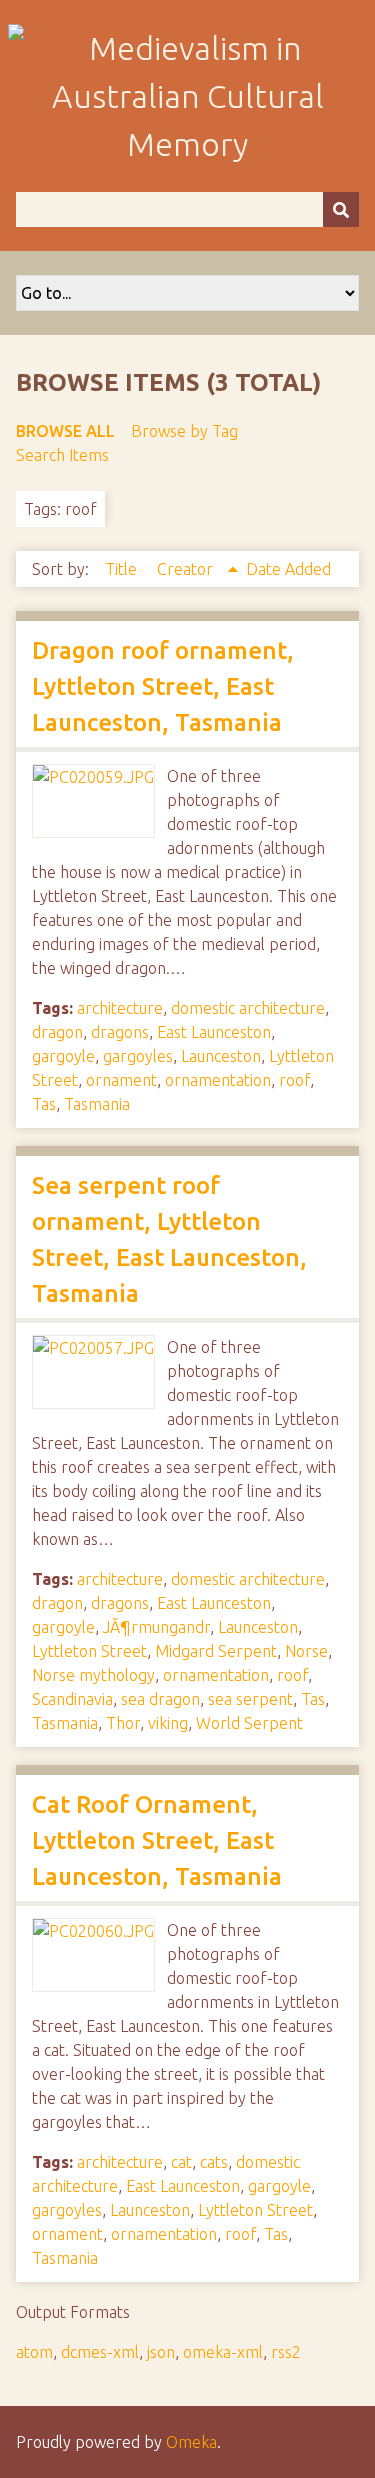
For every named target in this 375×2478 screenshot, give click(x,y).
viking (168, 1723)
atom (34, 2352)
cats (214, 2162)
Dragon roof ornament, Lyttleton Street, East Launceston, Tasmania (163, 686)
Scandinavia (72, 1699)
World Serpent (249, 1723)
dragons (120, 1032)
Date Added (288, 569)
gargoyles (138, 1056)
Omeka (191, 2442)
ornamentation (218, 1080)
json (161, 2352)
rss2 (286, 2352)
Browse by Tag (184, 431)
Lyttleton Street (89, 1651)
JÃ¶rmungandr (156, 1627)
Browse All (65, 431)
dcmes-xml (100, 2352)
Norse (306, 1651)
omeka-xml (223, 2352)
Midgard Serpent (216, 1651)
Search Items (62, 455)
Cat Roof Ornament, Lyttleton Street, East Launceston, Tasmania (157, 1840)
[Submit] (341, 209)
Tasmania (97, 1104)
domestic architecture (248, 1008)
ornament (121, 1080)
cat (181, 2162)
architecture (120, 1008)
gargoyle (63, 1056)
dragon (57, 1032)
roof (294, 1080)
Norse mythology (93, 1675)
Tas (44, 1104)
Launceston (221, 1056)
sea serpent (250, 1699)
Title (123, 569)
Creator (187, 569)
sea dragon (160, 1699)
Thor (123, 1723)
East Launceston (214, 1032)
